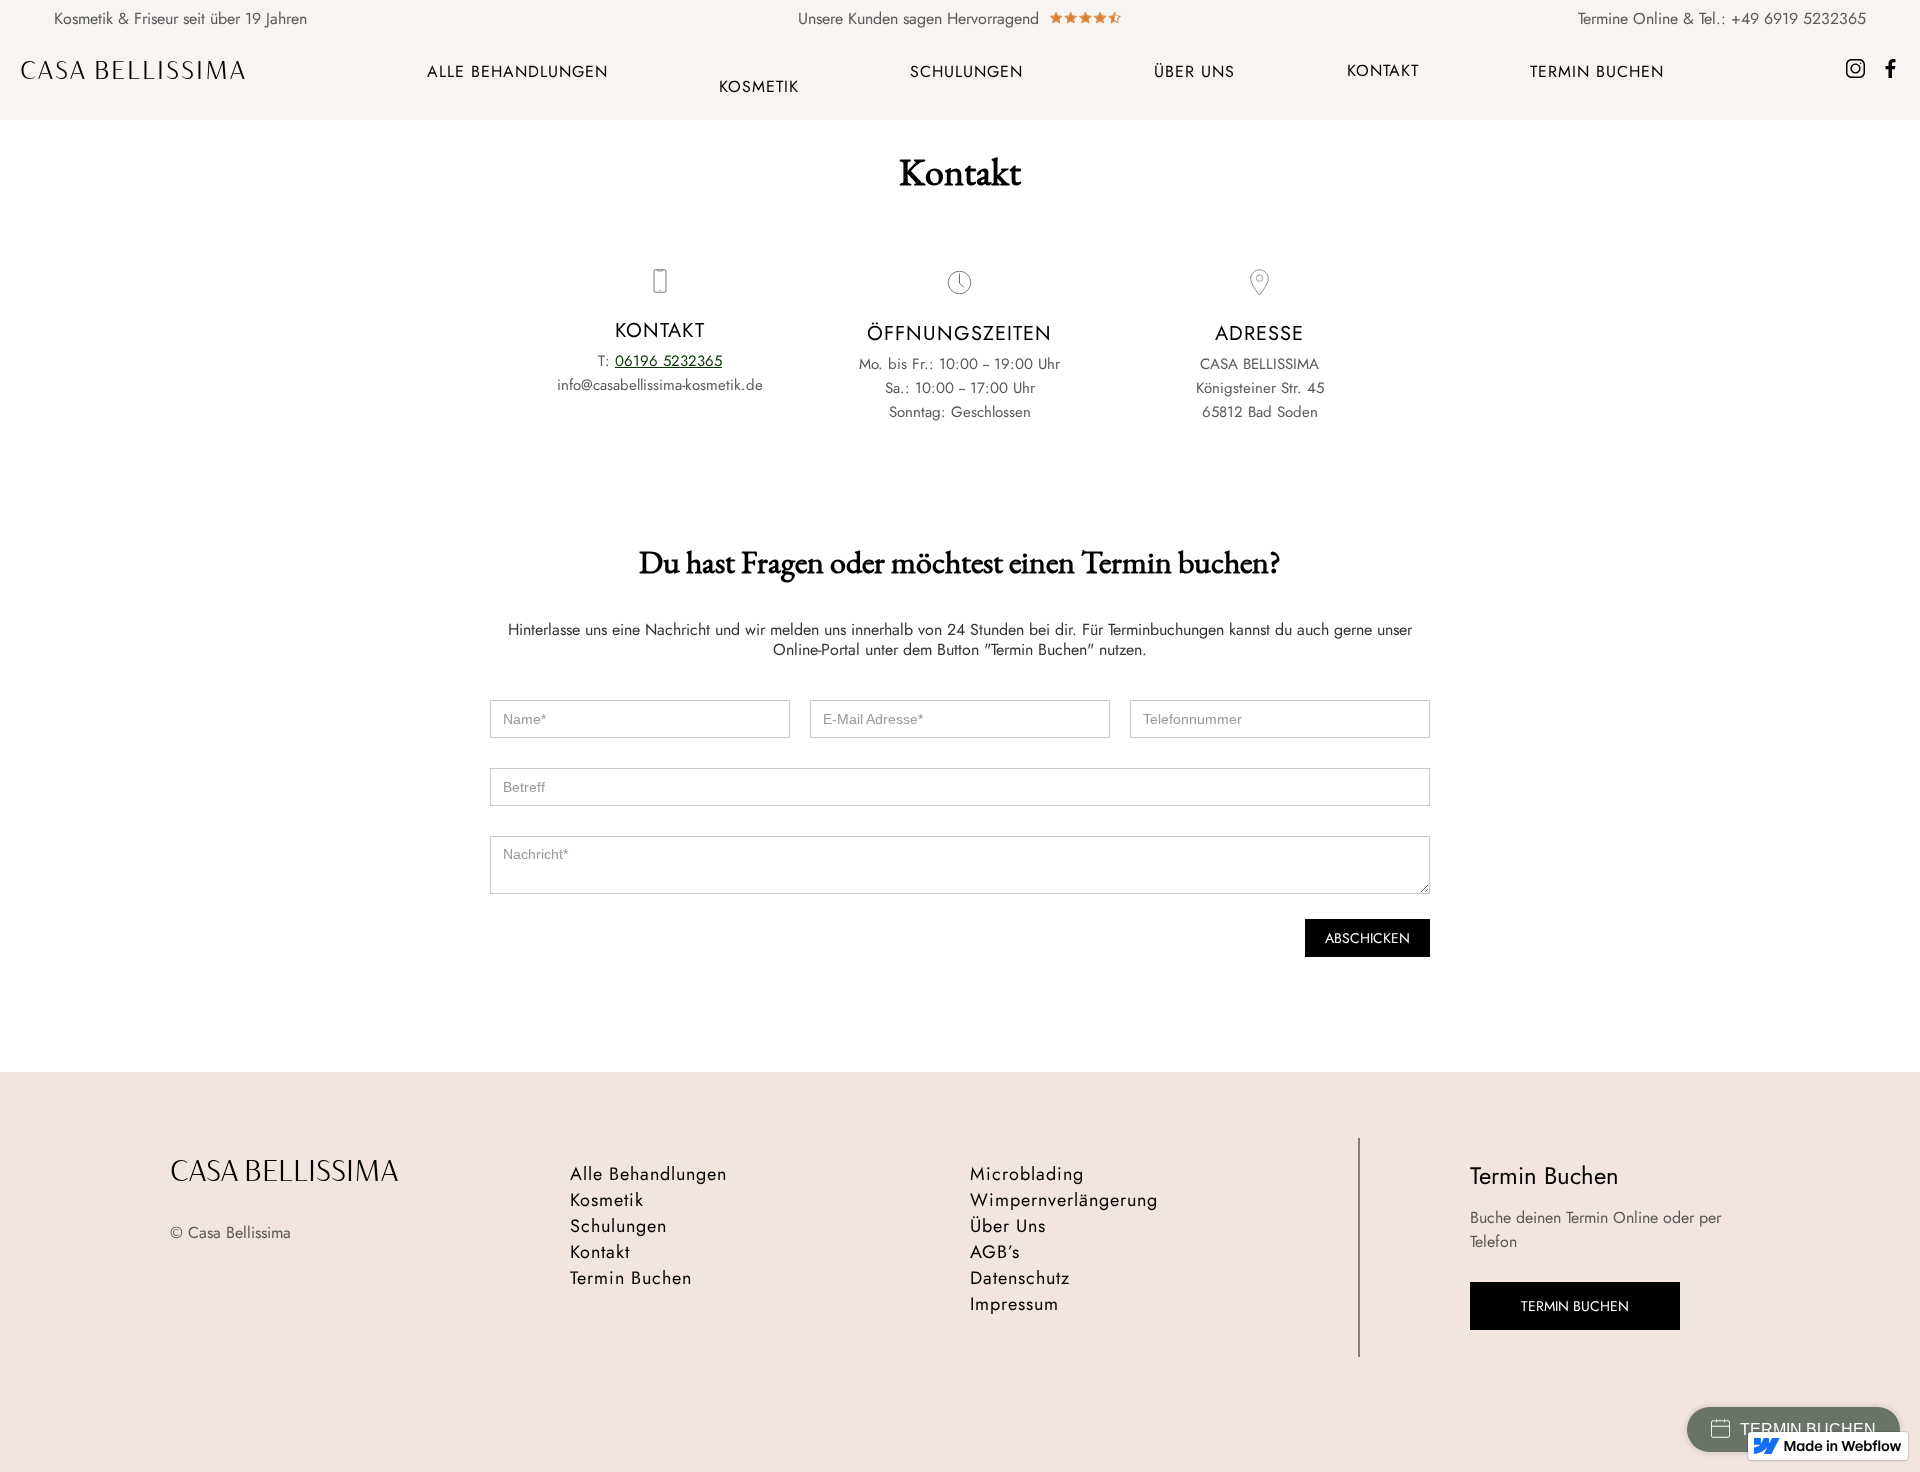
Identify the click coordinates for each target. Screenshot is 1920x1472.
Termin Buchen (631, 1278)
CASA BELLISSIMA (133, 71)
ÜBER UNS (1194, 71)
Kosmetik (607, 1200)
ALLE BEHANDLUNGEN (517, 71)
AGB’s (995, 1252)
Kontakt (600, 1252)
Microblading (1027, 1174)
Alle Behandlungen (648, 1174)
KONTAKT (1383, 70)
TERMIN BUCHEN (1597, 71)
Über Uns (1008, 1226)
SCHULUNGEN (966, 71)
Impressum (1014, 1304)
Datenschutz (1020, 1278)
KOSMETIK (759, 86)
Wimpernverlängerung (1064, 1200)
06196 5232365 (668, 361)
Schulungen (618, 1226)
